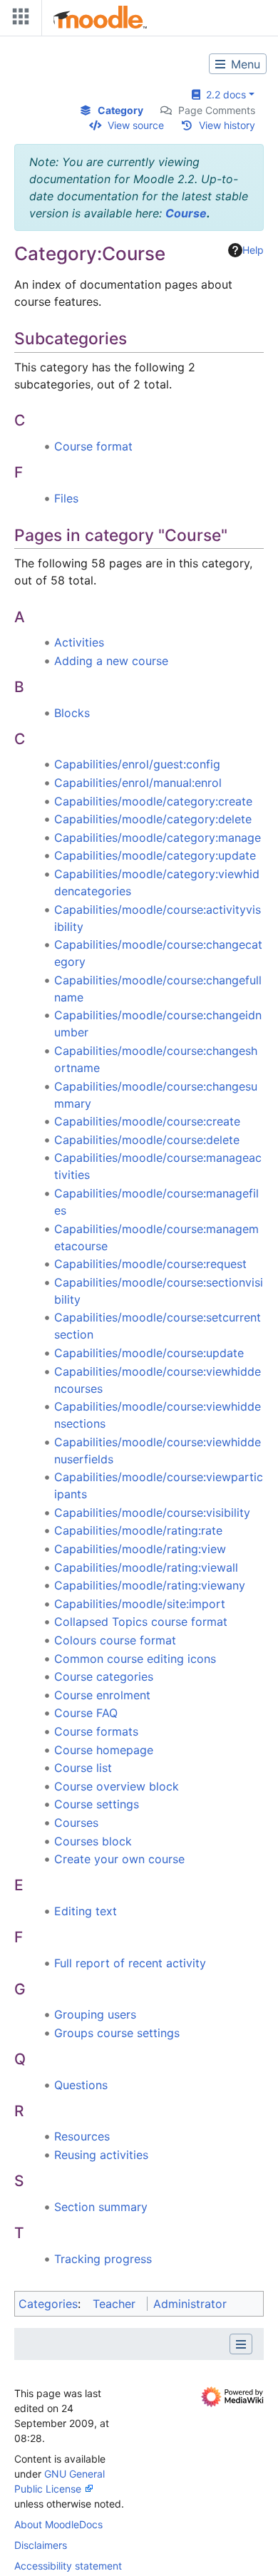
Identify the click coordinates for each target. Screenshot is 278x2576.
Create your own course (119, 1859)
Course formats (96, 1731)
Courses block (93, 1841)
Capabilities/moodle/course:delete (147, 1140)
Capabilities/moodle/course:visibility (152, 1513)
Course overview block (117, 1786)
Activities (79, 642)
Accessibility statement (68, 2566)
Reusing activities (101, 2155)
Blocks (72, 713)
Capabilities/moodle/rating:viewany (150, 1585)
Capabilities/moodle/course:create (147, 1121)
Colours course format (115, 1640)
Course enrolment (102, 1695)
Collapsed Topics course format (141, 1622)
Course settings (97, 1804)
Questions (81, 2085)
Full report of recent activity (130, 1963)
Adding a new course (111, 661)
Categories (48, 2304)
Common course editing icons (135, 1659)
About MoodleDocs (58, 2524)
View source (136, 125)
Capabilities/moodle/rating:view (140, 1549)
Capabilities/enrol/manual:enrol (138, 783)
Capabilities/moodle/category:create (153, 801)
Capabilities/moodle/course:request (150, 1264)
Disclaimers (41, 2545)
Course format (93, 446)
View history (227, 125)
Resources (82, 2136)
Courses (76, 1823)
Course (186, 213)
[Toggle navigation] (18, 20)
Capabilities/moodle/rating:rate (138, 1530)
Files (66, 498)
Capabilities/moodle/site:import (140, 1604)
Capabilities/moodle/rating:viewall (146, 1567)
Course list (83, 1768)
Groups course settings (117, 2033)
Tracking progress (103, 2259)
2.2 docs (223, 94)
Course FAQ (86, 1713)
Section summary (101, 2207)
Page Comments (217, 110)
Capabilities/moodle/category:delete (153, 819)
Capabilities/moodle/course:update (149, 1353)
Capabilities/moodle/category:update (155, 855)
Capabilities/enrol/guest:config (137, 764)
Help (253, 250)
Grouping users (95, 2014)
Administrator (190, 2304)
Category (120, 110)
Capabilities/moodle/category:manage (158, 838)
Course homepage (104, 1750)
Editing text (86, 1911)
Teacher (114, 2304)
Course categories (104, 1676)
